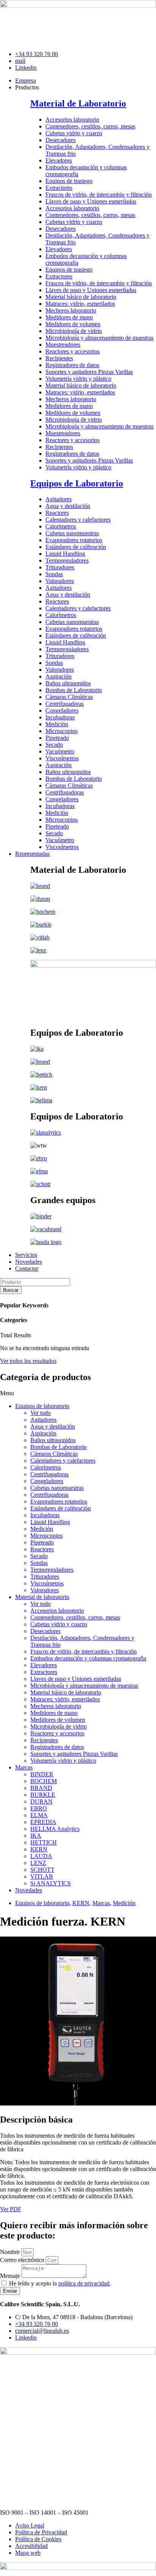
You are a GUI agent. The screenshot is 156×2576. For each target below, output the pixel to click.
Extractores (59, 188)
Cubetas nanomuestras (72, 533)
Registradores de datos (72, 365)
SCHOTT (42, 1870)
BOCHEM (44, 1781)
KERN (39, 1849)
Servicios (26, 1255)
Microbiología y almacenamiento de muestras (99, 338)
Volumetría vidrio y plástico (78, 379)
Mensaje (11, 2276)
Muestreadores (63, 345)
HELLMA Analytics (55, 1829)
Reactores (57, 513)
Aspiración (58, 676)
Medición (57, 724)
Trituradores (60, 567)
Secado (54, 745)
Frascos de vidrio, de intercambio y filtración (99, 195)
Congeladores (62, 710)
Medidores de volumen (73, 324)
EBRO (39, 1808)
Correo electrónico (23, 2260)
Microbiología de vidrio (74, 331)
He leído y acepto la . (60, 2283)
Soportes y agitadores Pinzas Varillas (89, 372)
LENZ (38, 1863)
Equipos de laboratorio (42, 1406)
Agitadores (58, 499)
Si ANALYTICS (51, 1883)
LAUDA (41, 1856)
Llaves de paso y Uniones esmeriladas (91, 201)
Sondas (54, 574)
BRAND (41, 1788)
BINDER (42, 1774)
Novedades (29, 1262)
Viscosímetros (62, 758)
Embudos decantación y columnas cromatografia (88, 1658)
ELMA (39, 1815)
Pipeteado (57, 738)
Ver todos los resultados (28, 1361)
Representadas (32, 854)
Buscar (11, 1290)
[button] (78, 1393)
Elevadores (59, 160)
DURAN (41, 1801)
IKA (36, 1836)
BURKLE (43, 1795)
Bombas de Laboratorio (74, 690)
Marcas (24, 1767)
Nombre (11, 2252)
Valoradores (60, 581)
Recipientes (59, 358)
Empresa (26, 80)
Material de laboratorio (42, 1597)
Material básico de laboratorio (81, 297)
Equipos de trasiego (69, 181)
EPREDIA (43, 1822)
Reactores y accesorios (73, 351)
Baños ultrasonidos (68, 683)
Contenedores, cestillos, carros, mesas (90, 126)
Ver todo (41, 1413)
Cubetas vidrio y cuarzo (74, 133)
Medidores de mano (69, 317)
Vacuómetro (60, 751)
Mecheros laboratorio (71, 310)
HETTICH (44, 1842)
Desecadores (61, 140)
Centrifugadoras (65, 704)
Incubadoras (60, 717)
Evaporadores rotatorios (74, 540)
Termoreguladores (67, 560)
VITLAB (42, 1877)
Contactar (27, 1268)
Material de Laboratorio (78, 103)
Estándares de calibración (76, 547)
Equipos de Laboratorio (77, 483)
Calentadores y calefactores (78, 520)
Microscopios (62, 731)
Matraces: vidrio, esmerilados (80, 304)
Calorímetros (61, 526)
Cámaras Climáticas (69, 697)
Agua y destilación (68, 506)
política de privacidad (84, 2283)
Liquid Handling (65, 554)
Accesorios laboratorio (72, 120)
